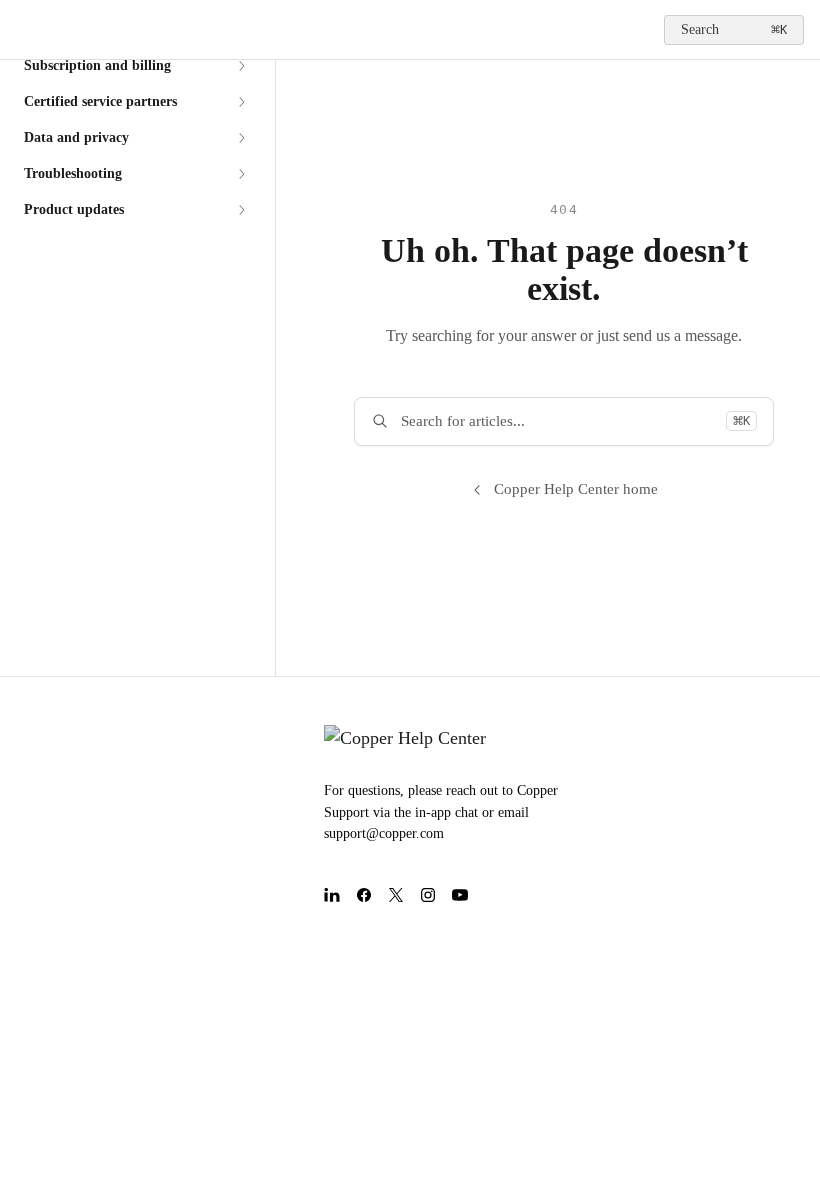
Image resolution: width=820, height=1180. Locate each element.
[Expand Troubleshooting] (241, 174)
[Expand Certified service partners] (241, 102)
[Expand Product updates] (241, 210)
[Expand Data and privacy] (241, 138)
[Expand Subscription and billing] (241, 66)
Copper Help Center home (576, 489)
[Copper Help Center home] (20, 30)
